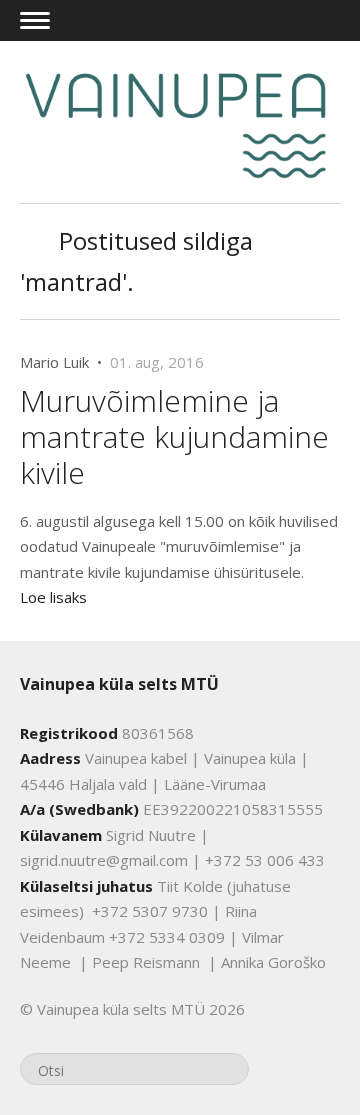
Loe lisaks (53, 597)
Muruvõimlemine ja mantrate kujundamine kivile (174, 436)
